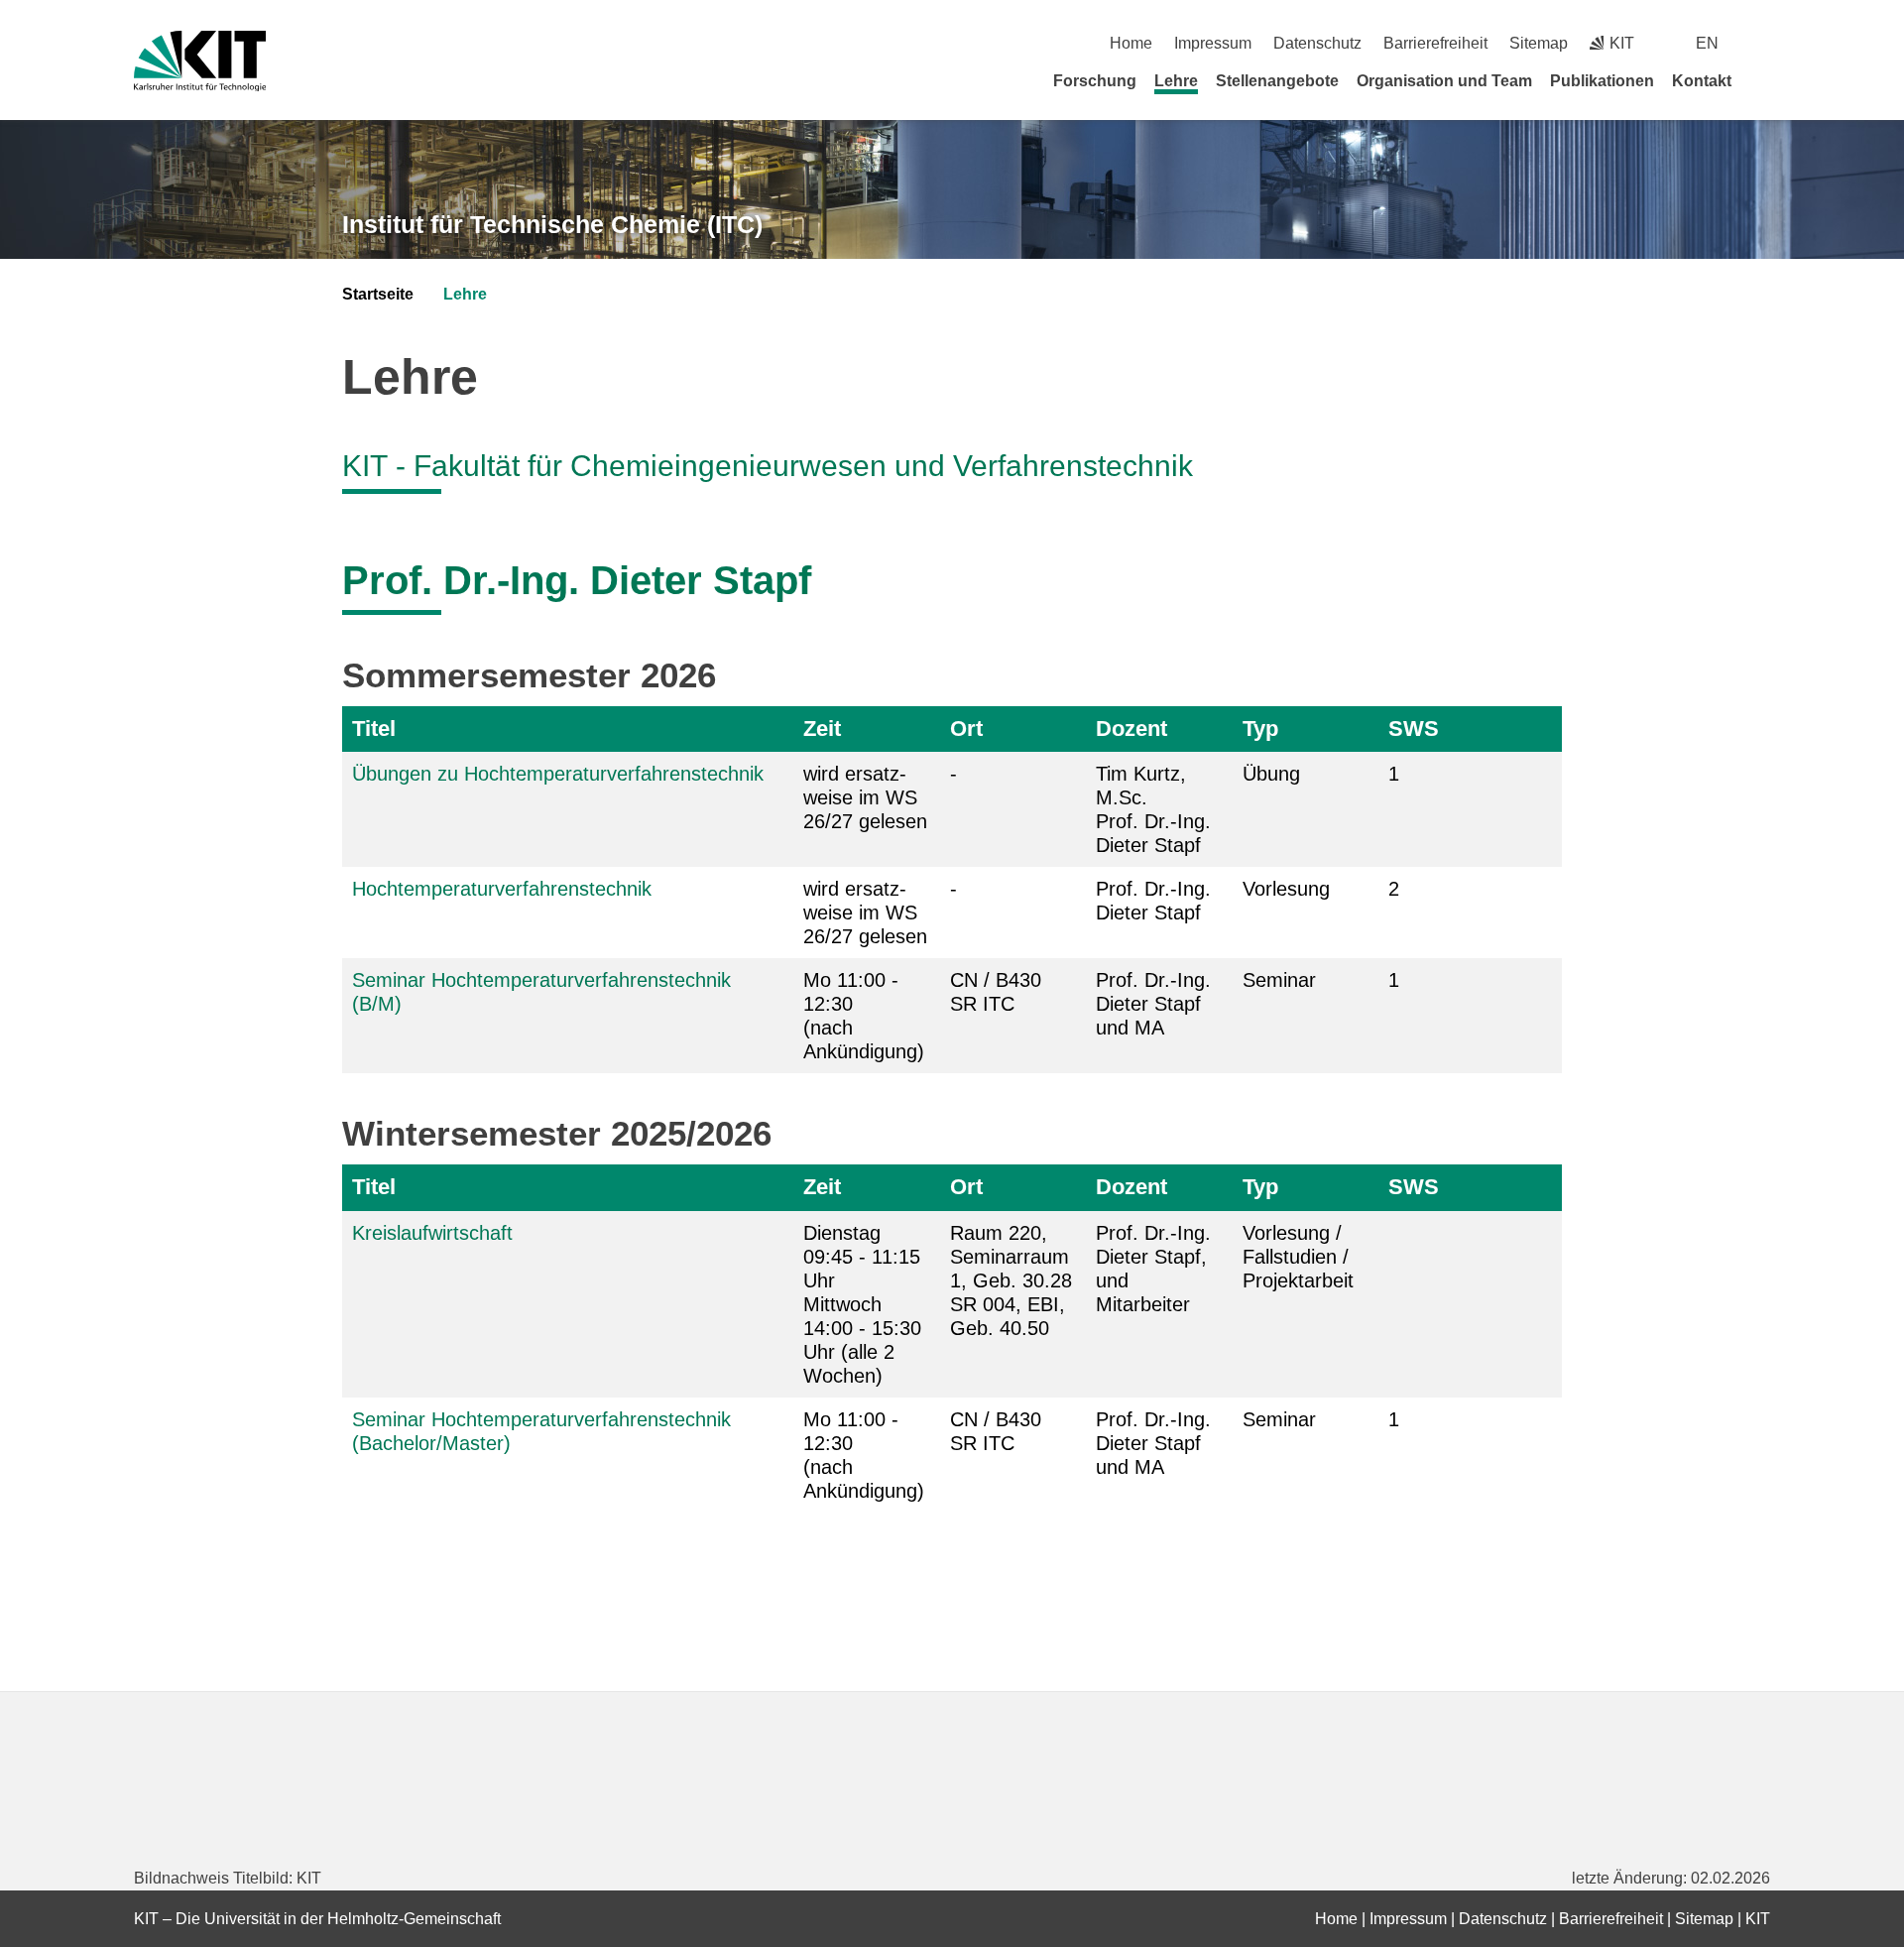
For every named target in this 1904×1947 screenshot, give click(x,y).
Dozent (1131, 729)
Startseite (378, 294)
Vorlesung (1286, 889)
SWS (1414, 729)
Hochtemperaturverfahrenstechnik (502, 889)
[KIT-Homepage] (200, 61)
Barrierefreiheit (1435, 43)
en (1707, 43)
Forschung (1095, 81)
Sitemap (1539, 43)
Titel (374, 729)
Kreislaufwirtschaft (432, 1233)
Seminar (1279, 980)
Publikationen (1602, 81)
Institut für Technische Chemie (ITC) (552, 224)
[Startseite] (1763, 80)
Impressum (1213, 43)
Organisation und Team (1444, 81)
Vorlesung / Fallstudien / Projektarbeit (1298, 1257)
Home (1131, 43)
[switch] (1763, 43)
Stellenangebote (1277, 81)
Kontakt (1702, 81)
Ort (966, 729)
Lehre (1176, 81)
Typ (1260, 729)
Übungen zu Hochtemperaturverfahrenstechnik (558, 774)
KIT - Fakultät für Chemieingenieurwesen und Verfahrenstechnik (768, 466)
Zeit (822, 729)
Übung (1271, 774)
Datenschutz (1317, 43)
